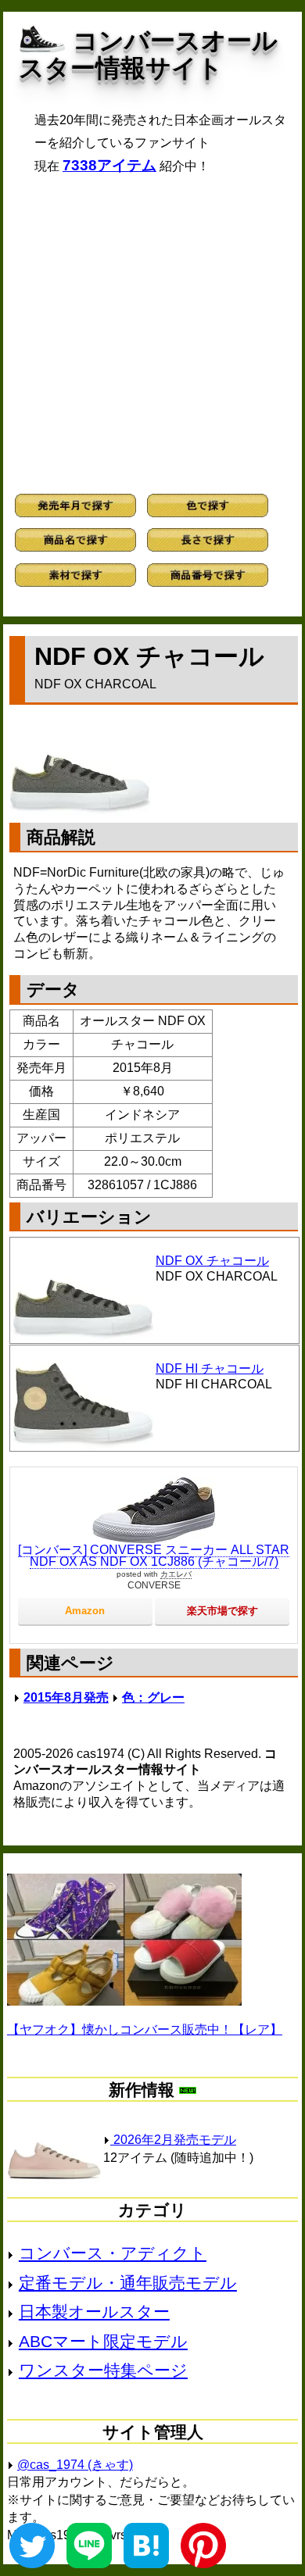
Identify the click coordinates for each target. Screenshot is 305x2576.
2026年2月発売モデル (173, 2140)
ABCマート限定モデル (103, 2341)
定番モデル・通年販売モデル (128, 2283)
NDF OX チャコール (212, 1261)
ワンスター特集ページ (103, 2370)
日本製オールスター (94, 2312)
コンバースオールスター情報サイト (148, 54)
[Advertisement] (152, 334)
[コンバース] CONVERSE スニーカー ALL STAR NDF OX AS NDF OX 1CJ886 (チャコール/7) (154, 1556)
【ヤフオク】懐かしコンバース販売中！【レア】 (145, 2029)
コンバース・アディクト (113, 2253)
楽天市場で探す (222, 1611)
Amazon (85, 1611)
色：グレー (153, 1697)
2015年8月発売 (66, 1697)
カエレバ (176, 1574)
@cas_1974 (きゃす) (75, 2465)
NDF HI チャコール (210, 1368)
